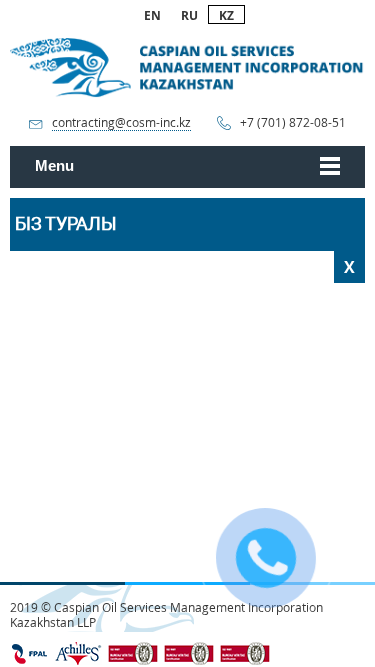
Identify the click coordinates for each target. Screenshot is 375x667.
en (152, 15)
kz (226, 15)
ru (189, 15)
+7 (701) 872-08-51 (293, 122)
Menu (54, 166)
